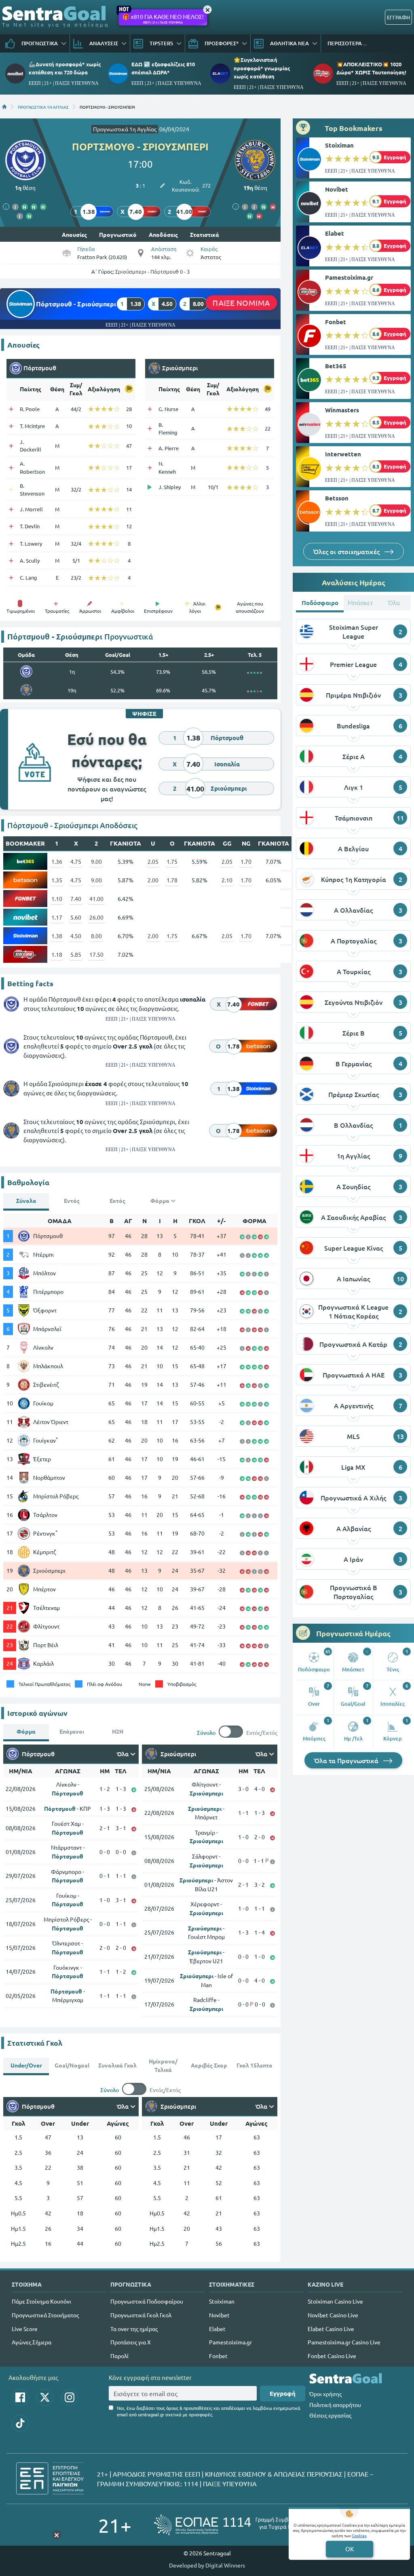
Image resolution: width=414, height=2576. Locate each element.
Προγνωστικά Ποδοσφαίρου (147, 2301)
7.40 (76, 899)
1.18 (57, 954)
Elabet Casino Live (331, 2329)
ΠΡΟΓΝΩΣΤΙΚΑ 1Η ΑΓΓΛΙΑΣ (43, 107)
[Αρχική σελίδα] (4, 107)
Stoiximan (339, 145)
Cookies (359, 2535)
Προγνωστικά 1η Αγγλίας (125, 129)
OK (350, 2549)
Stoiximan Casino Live (335, 2301)
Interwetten (343, 454)
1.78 (172, 880)
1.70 (246, 861)
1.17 (57, 917)
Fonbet (336, 322)
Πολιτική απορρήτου (335, 2405)
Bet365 (336, 366)
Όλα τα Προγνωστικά (347, 1760)
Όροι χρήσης (325, 2394)
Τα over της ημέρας (134, 2329)
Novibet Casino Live (333, 2315)
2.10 (227, 880)
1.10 (57, 899)
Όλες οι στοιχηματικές (347, 551)
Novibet (337, 189)
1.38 (57, 936)
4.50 (76, 936)
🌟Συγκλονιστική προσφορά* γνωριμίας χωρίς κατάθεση (262, 68)
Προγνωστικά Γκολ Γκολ (141, 2315)
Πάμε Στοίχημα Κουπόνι (41, 2301)
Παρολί (119, 2356)
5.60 (76, 917)
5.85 (76, 954)
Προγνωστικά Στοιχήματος (45, 2315)
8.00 (96, 936)
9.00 (96, 861)
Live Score (25, 2329)
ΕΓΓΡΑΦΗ (398, 17)
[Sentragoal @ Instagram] (70, 2397)
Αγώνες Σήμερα (32, 2342)
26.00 (96, 917)
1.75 (172, 861)
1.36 (57, 861)
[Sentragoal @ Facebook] (20, 2397)
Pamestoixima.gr (349, 277)
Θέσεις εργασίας (330, 2415)
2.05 (153, 861)
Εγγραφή (283, 2393)
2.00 (153, 880)
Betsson (337, 498)
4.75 (76, 861)
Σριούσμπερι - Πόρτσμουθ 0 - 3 (152, 271)
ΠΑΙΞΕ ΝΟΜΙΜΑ (241, 303)
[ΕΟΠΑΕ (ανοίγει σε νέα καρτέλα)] (235, 2525)
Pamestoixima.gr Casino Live (344, 2342)
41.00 (96, 899)
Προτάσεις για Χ (131, 2342)
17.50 (96, 954)
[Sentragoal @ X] (45, 2397)
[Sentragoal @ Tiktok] (20, 2423)
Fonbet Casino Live (332, 2356)
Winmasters (342, 410)
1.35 (57, 880)
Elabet (335, 233)
